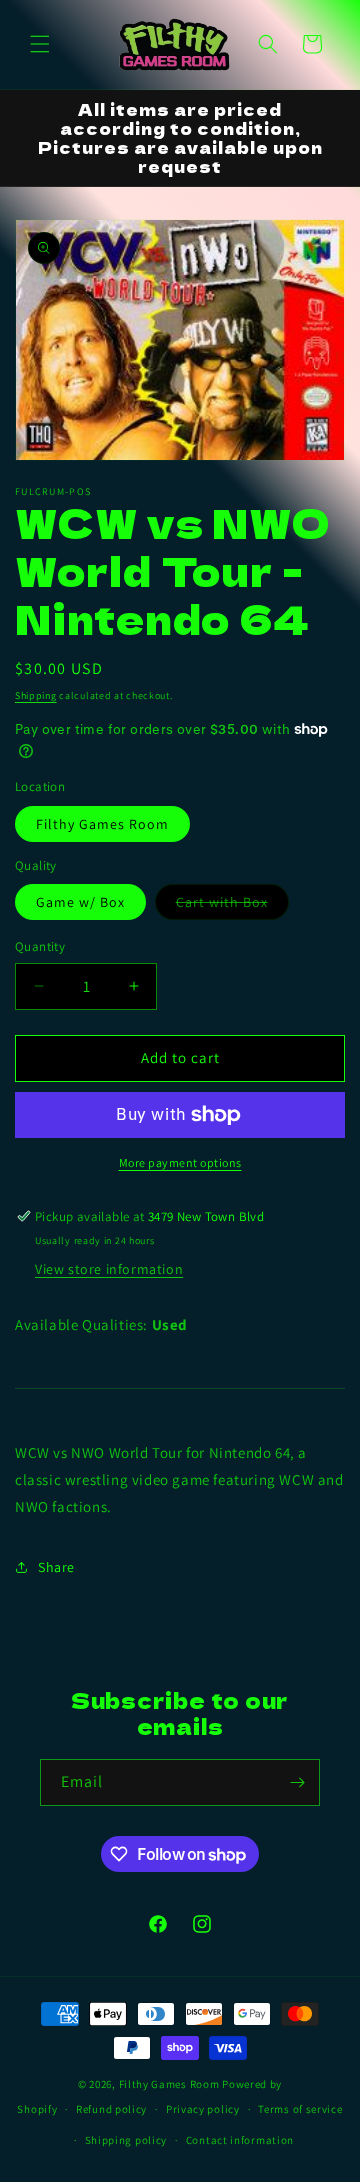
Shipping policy (126, 2140)
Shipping (36, 695)
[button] (40, 44)
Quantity (40, 946)
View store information (109, 1269)
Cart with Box (232, 906)
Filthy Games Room (102, 824)
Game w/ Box (80, 902)
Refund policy (111, 2109)
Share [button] (56, 1567)
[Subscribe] (297, 1782)
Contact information (240, 2140)
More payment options (180, 1162)
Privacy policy (203, 2109)
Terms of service (300, 2109)
